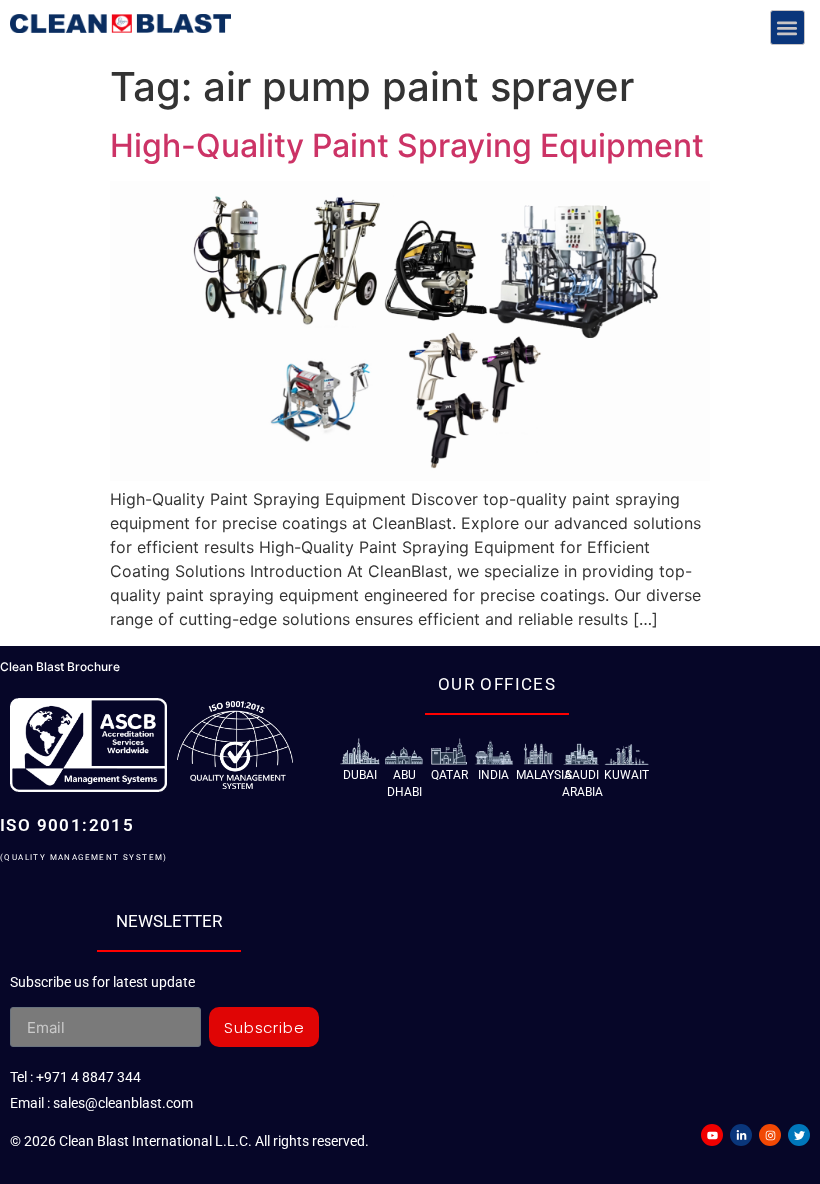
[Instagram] (770, 1135)
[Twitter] (799, 1135)
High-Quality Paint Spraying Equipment (407, 145)
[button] (787, 27)
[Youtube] (712, 1135)
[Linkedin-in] (741, 1135)
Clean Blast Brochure (60, 666)
